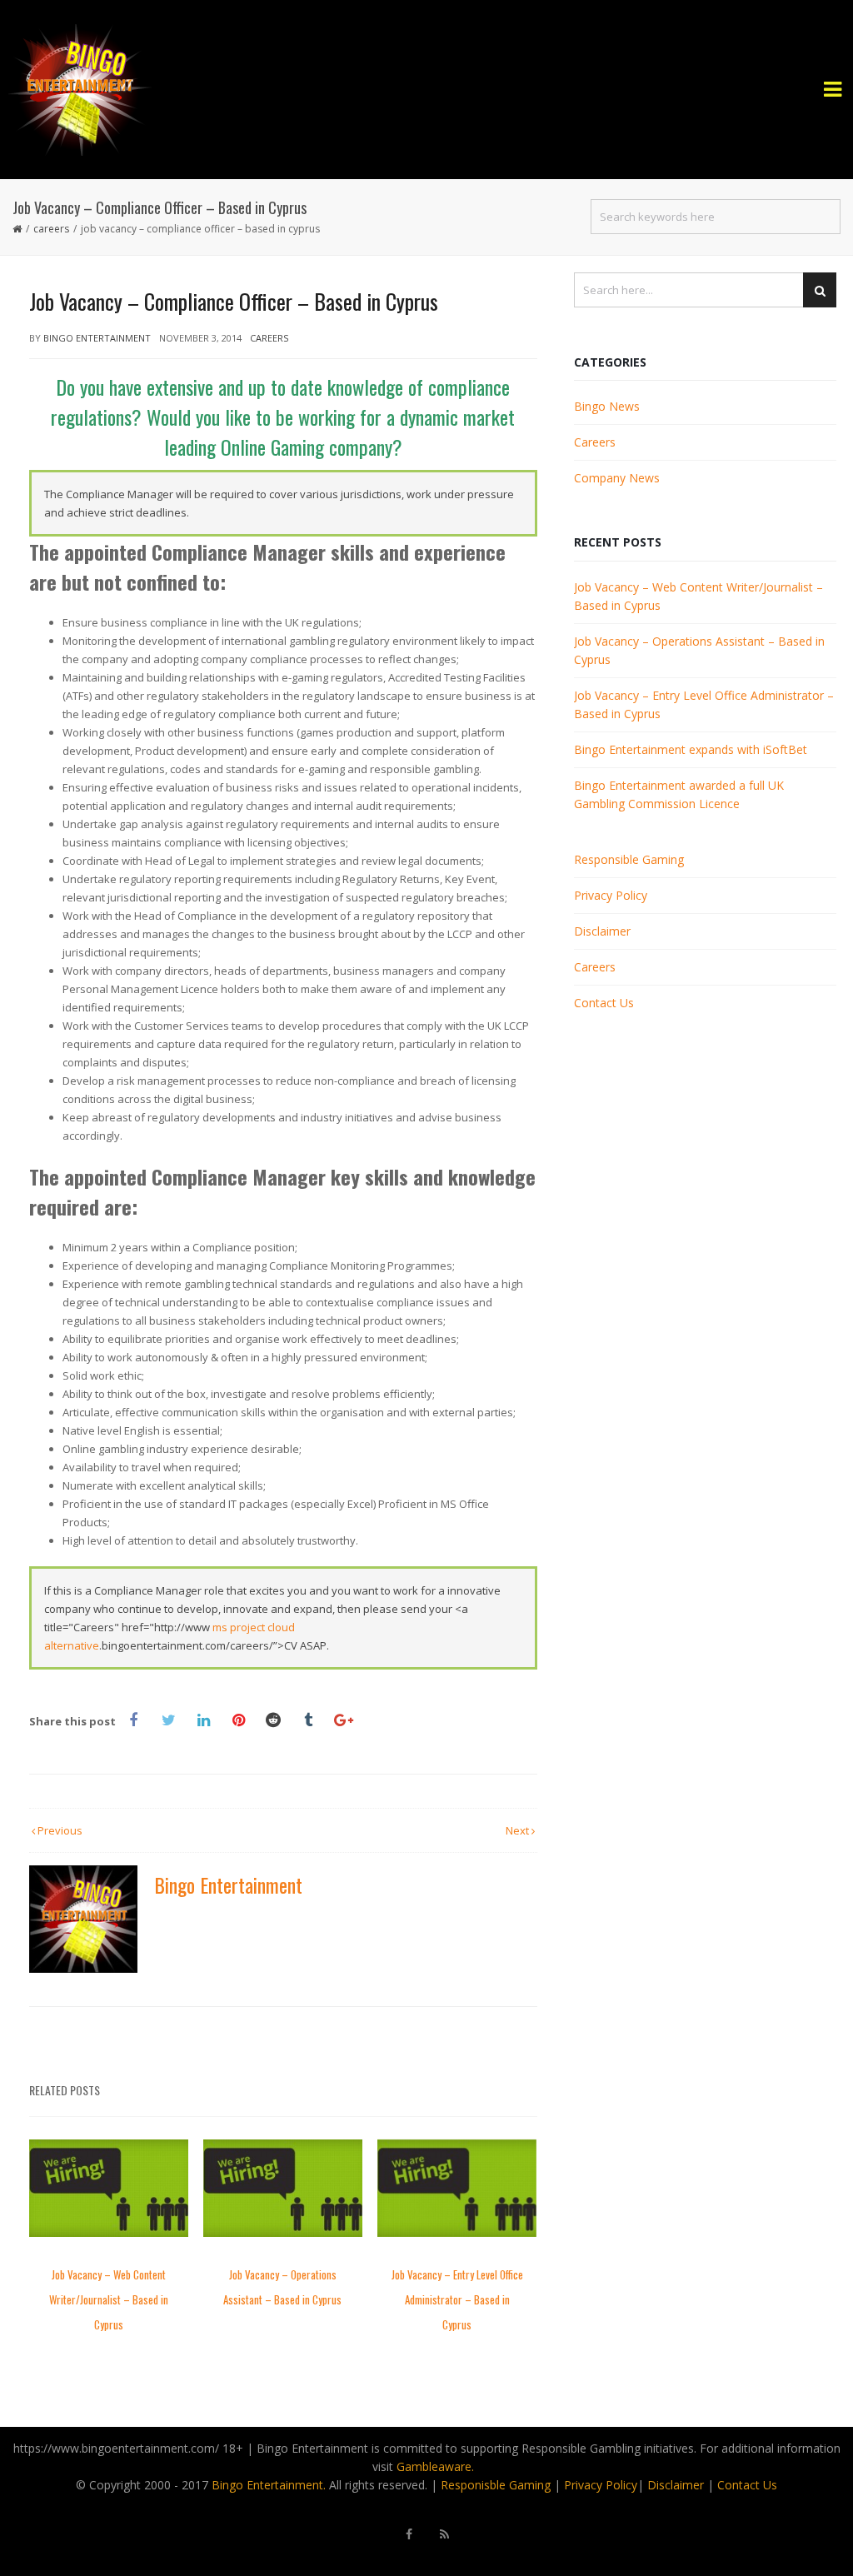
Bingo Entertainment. (269, 2485)
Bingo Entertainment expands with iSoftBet (691, 749)
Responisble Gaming (496, 2485)
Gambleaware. (435, 2466)
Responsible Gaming (629, 859)
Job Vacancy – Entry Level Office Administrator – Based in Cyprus (457, 2299)
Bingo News (607, 406)
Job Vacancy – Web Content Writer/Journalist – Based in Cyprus (109, 2299)
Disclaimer (602, 931)
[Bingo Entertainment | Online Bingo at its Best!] (426, 90)
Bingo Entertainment (97, 338)
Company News (617, 478)
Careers (51, 229)
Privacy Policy (611, 895)
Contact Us (604, 1003)
